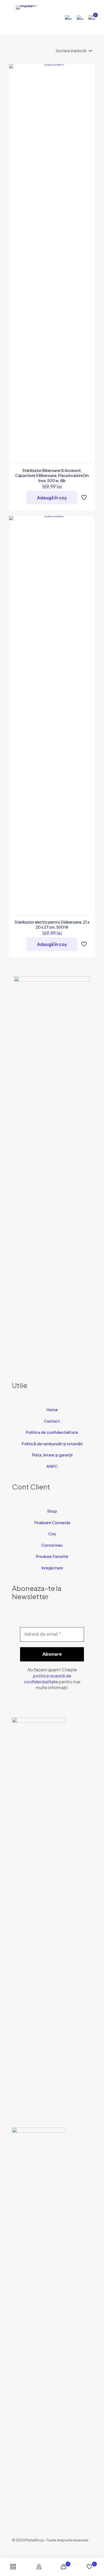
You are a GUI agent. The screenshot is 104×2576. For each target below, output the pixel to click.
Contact (52, 1421)
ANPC (52, 1466)
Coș (52, 1534)
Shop (52, 1511)
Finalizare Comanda (52, 1522)
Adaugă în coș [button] (52, 498)
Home (52, 1409)
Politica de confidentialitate (52, 1432)
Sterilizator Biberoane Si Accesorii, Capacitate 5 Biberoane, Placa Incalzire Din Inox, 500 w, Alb (52, 475)
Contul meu (52, 1545)
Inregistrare (52, 1568)
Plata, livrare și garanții (52, 1455)
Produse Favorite (52, 1556)
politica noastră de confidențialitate (48, 1679)
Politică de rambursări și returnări (52, 1444)
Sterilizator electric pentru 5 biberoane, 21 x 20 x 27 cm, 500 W (52, 924)
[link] (39, 1917)
